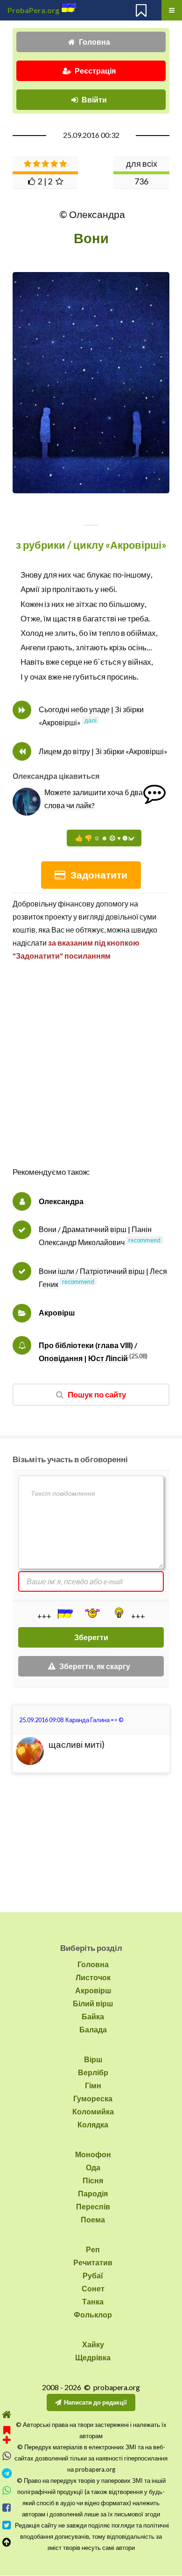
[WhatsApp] (7, 2491)
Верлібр (93, 2072)
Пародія (93, 2193)
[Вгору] (7, 2542)
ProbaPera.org (33, 10)
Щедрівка (93, 2357)
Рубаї (93, 2275)
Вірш (93, 2059)
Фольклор (93, 2314)
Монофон (93, 2154)
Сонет (93, 2288)
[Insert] (64, 1614)
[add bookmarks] (7, 2434)
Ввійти (94, 99)
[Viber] (7, 2456)
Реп (93, 2249)
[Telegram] (7, 2473)
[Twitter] (7, 2525)
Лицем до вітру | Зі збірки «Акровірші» (103, 751)
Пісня (93, 2180)
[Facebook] (7, 2508)
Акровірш (57, 1312)
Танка (93, 2301)
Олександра (61, 1201)
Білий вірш (93, 2003)
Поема (93, 2219)
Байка (93, 2016)
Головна (94, 42)
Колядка (93, 2124)
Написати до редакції (95, 2402)
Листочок (93, 1977)
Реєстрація (95, 71)
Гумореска (93, 2098)
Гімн (93, 2085)
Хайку (93, 2344)
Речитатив (93, 2262)
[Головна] (7, 2415)
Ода (93, 2167)
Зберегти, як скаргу (95, 1666)
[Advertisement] (91, 1074)
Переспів (93, 2206)
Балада (93, 2029)
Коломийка (93, 2111)
